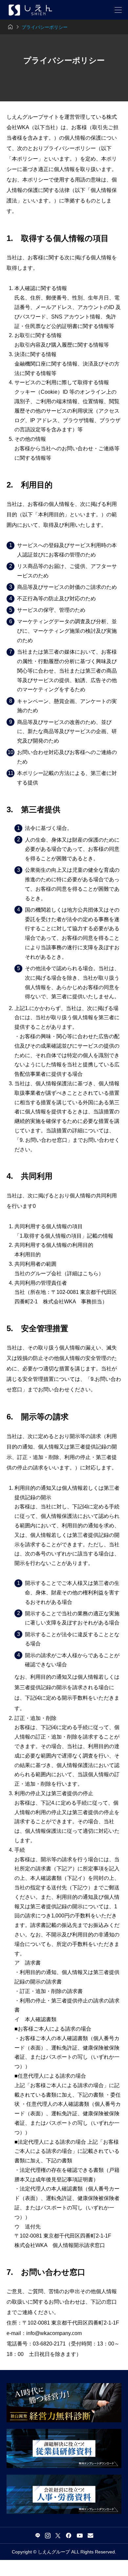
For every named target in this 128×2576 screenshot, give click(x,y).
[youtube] (80, 2535)
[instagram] (48, 2535)
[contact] (90, 2535)
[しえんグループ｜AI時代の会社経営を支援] (31, 10)
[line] (38, 2535)
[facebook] (69, 2535)
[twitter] (58, 2535)
